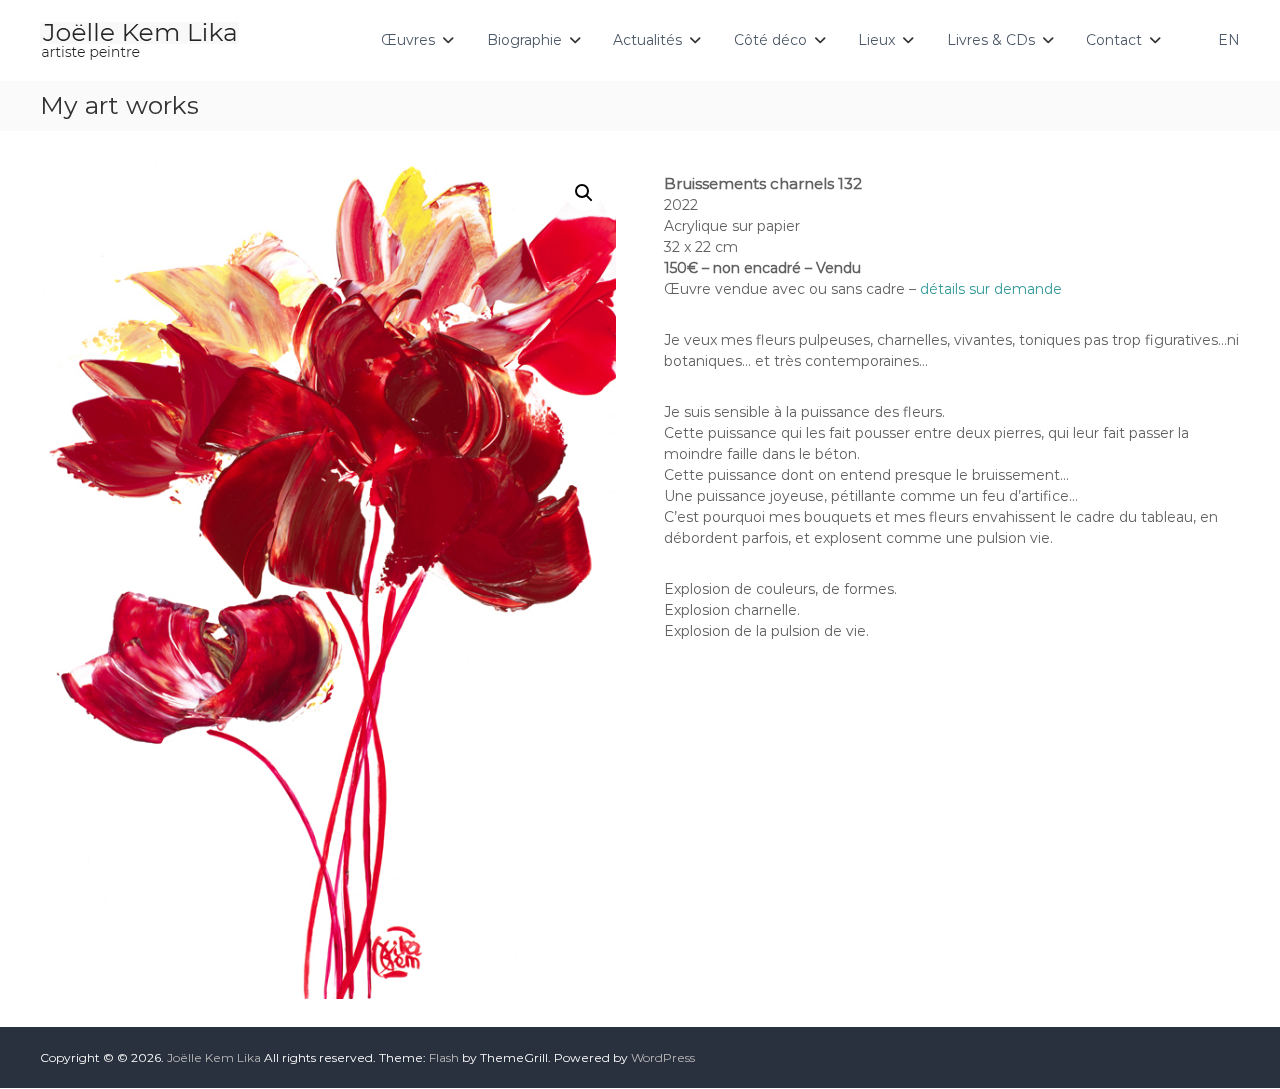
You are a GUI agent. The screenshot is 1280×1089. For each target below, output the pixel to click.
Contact (1114, 40)
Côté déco (770, 40)
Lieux (876, 40)
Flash (444, 1057)
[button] (584, 193)
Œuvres (408, 40)
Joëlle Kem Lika (214, 1057)
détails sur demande (991, 289)
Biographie (524, 40)
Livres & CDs (991, 40)
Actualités (647, 40)
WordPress (663, 1057)
